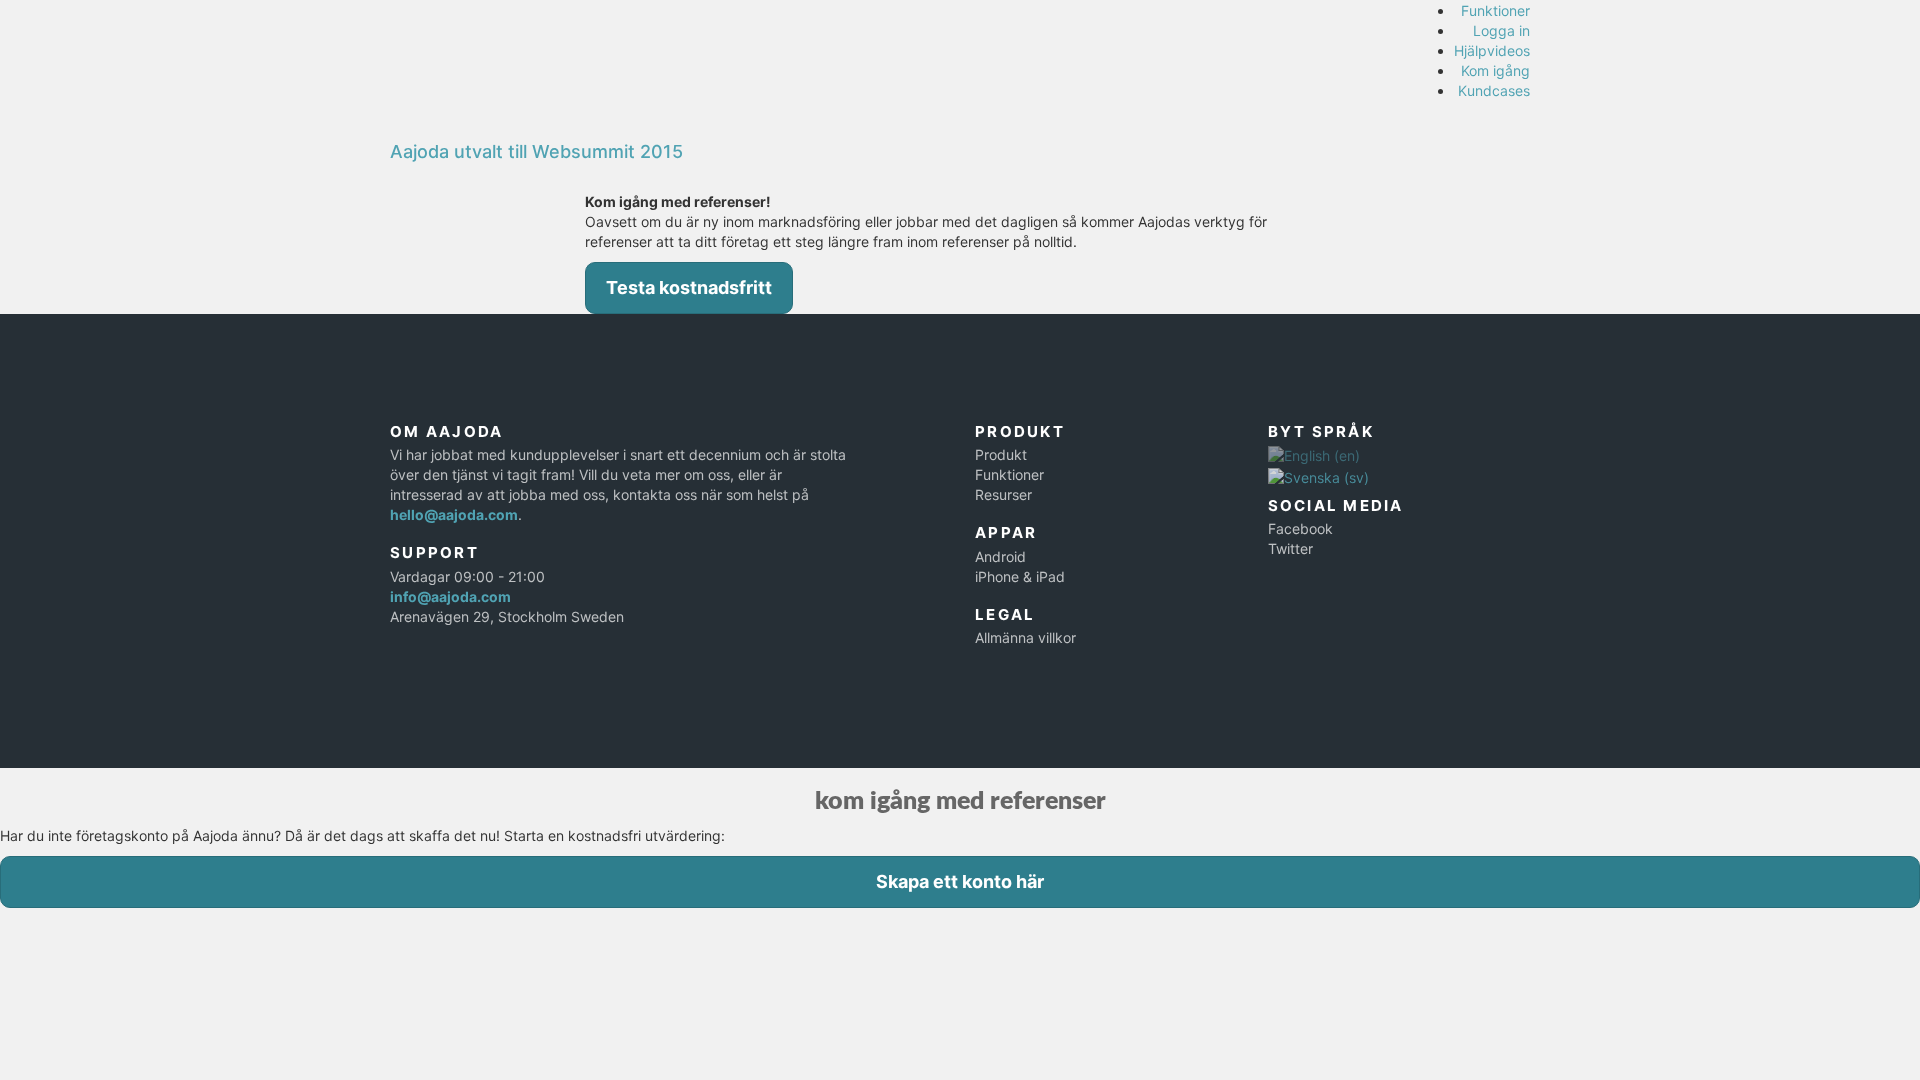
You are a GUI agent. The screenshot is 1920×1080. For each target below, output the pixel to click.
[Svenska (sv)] (1318, 475)
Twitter (1290, 548)
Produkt (1001, 454)
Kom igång (1495, 70)
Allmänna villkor (1025, 637)
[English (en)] (1314, 454)
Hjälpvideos (1492, 50)
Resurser (1003, 494)
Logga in (1501, 30)
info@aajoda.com (450, 596)
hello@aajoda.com (454, 514)
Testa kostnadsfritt (689, 287)
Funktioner (1495, 10)
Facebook (1300, 528)
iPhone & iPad (1020, 576)
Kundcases (1494, 90)
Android (1000, 556)
